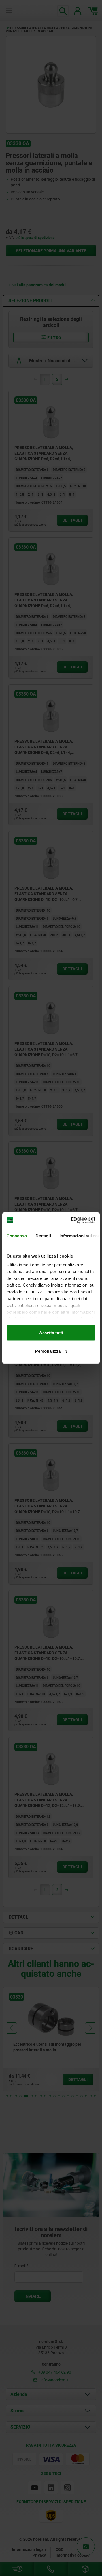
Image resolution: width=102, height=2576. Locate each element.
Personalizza (48, 1351)
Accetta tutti (51, 1332)
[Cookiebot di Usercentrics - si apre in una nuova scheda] (72, 1220)
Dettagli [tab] (43, 1236)
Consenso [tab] (17, 1236)
